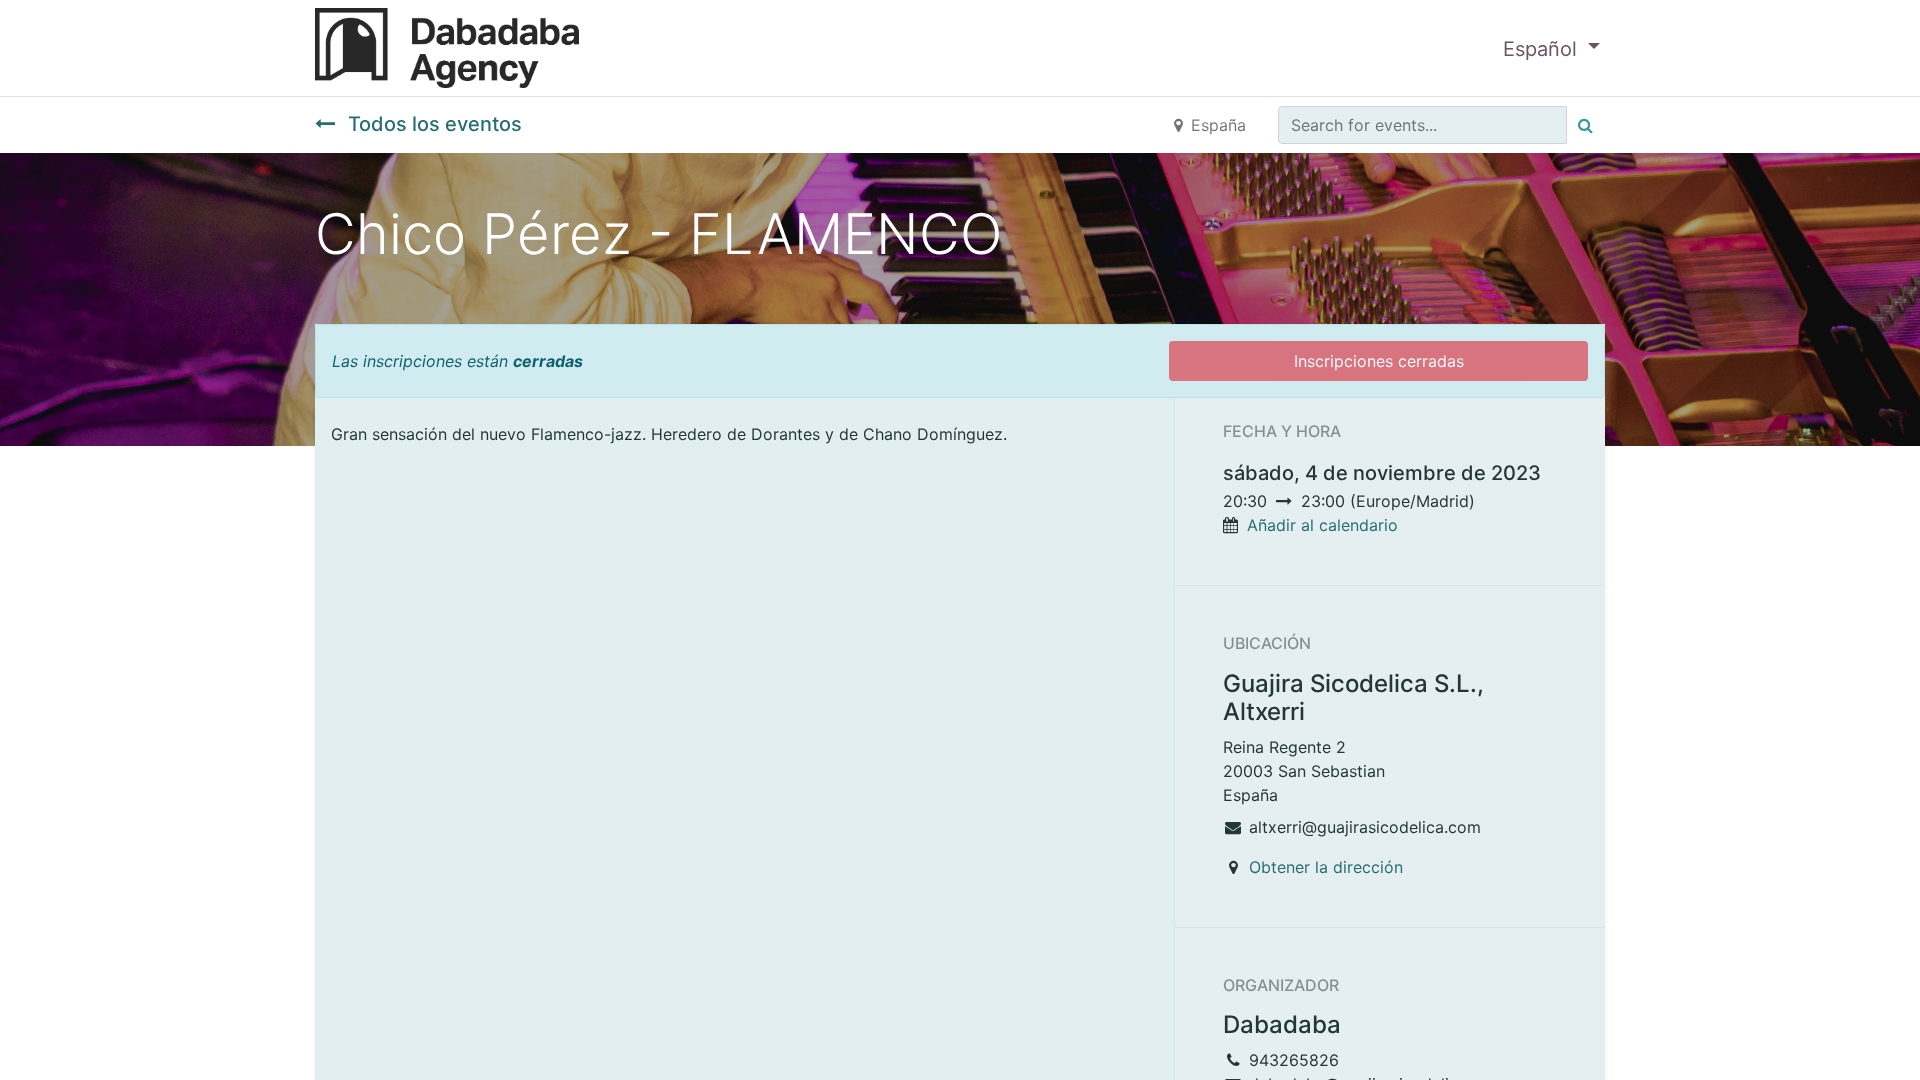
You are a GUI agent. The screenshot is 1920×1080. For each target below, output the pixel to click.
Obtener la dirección (1326, 867)
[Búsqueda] (1585, 125)
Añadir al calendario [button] (1322, 525)
